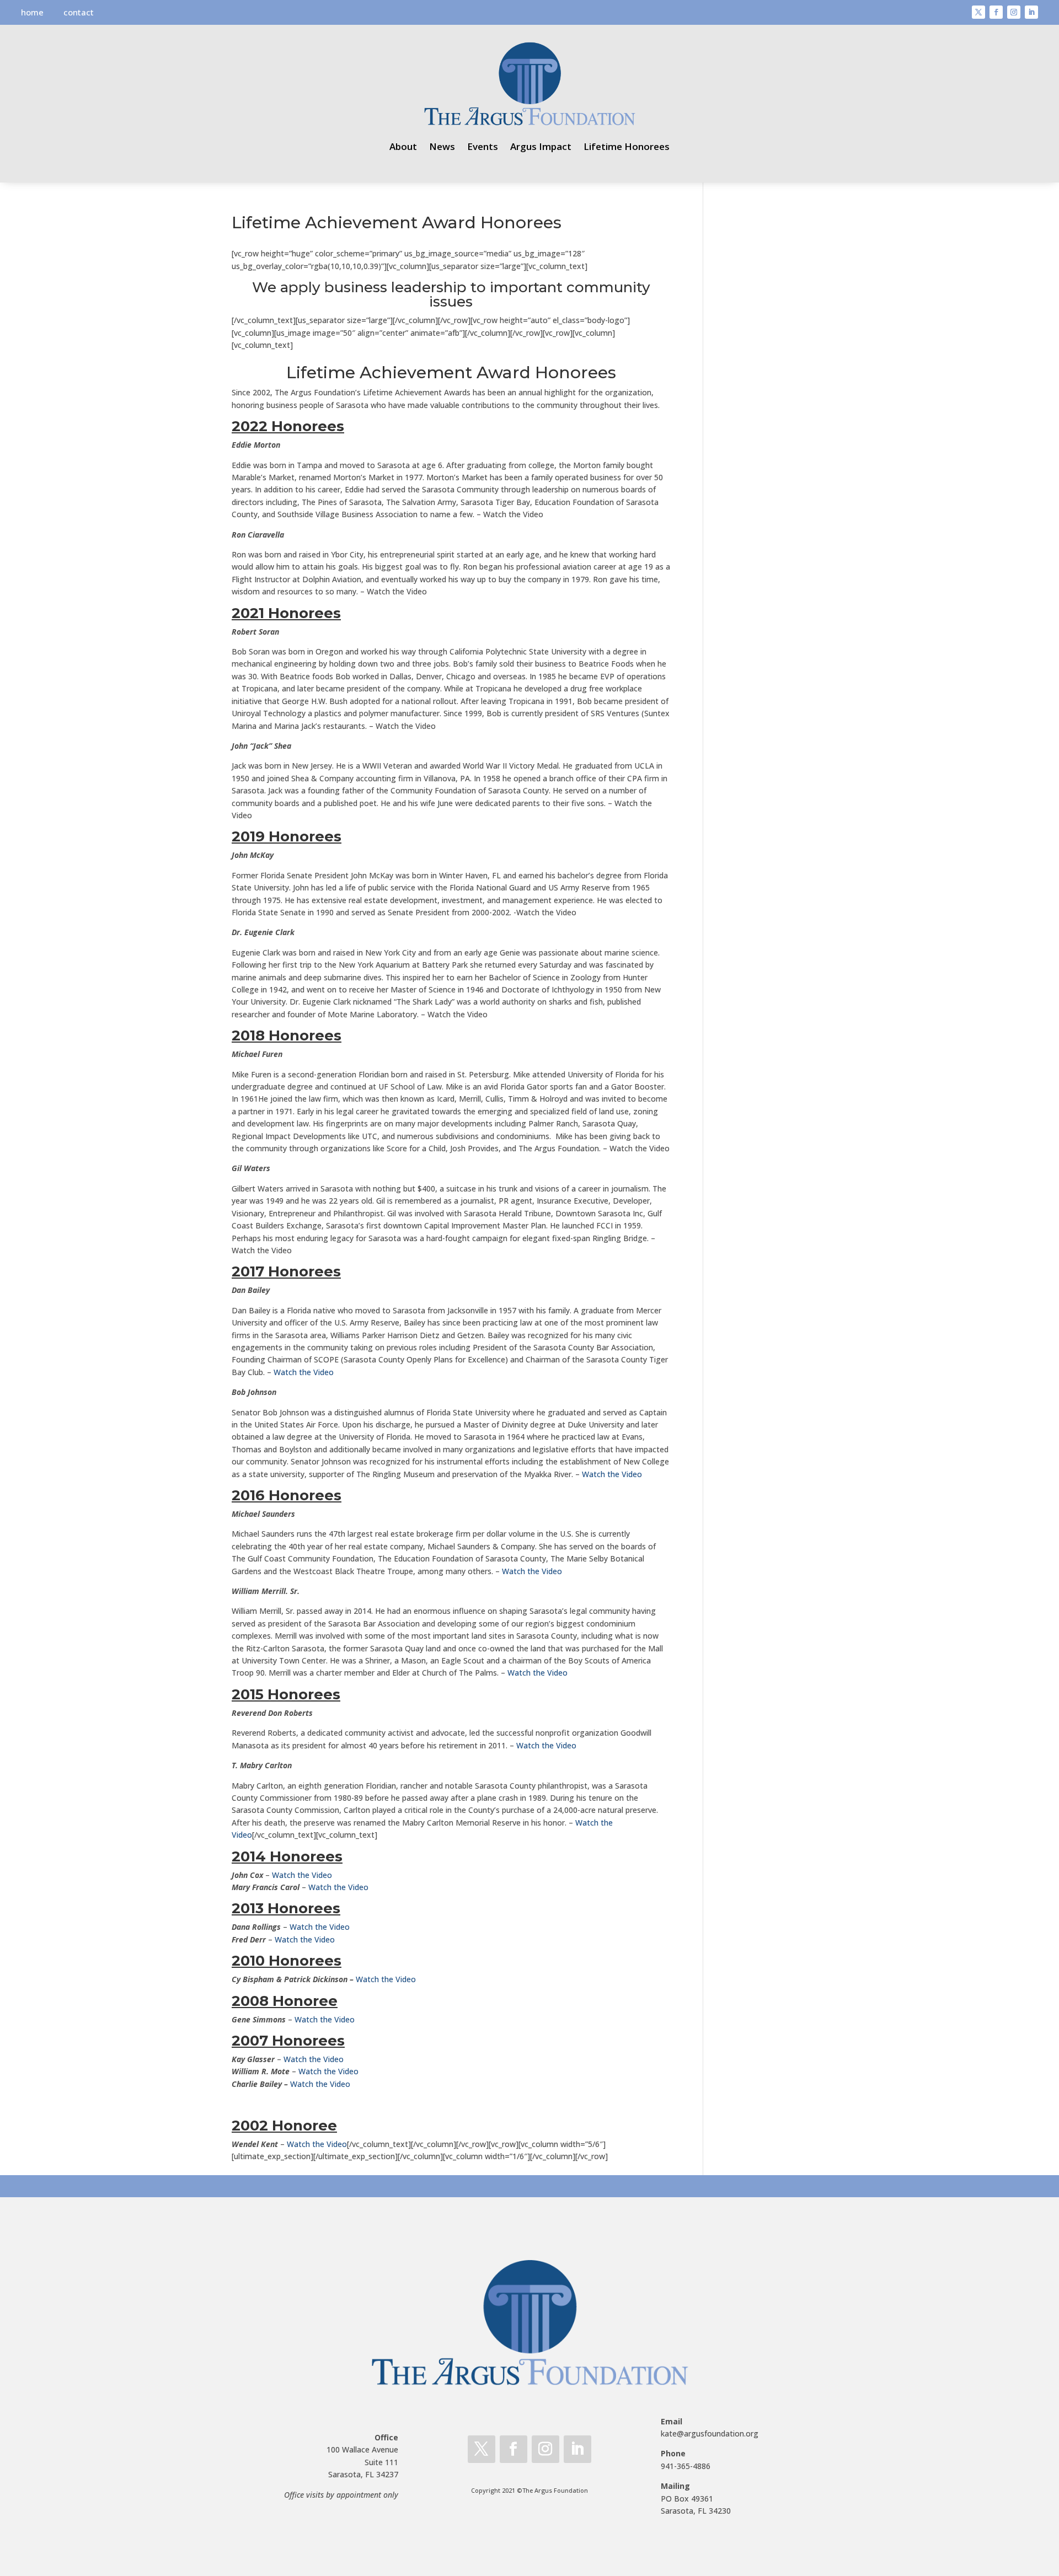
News (442, 146)
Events (483, 146)
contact (79, 12)
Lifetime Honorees (627, 146)
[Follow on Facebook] (996, 12)
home (32, 12)
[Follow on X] (978, 12)
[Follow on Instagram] (1014, 12)
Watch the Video (304, 1372)
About (403, 146)
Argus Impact (541, 146)
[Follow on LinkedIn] (1031, 12)
